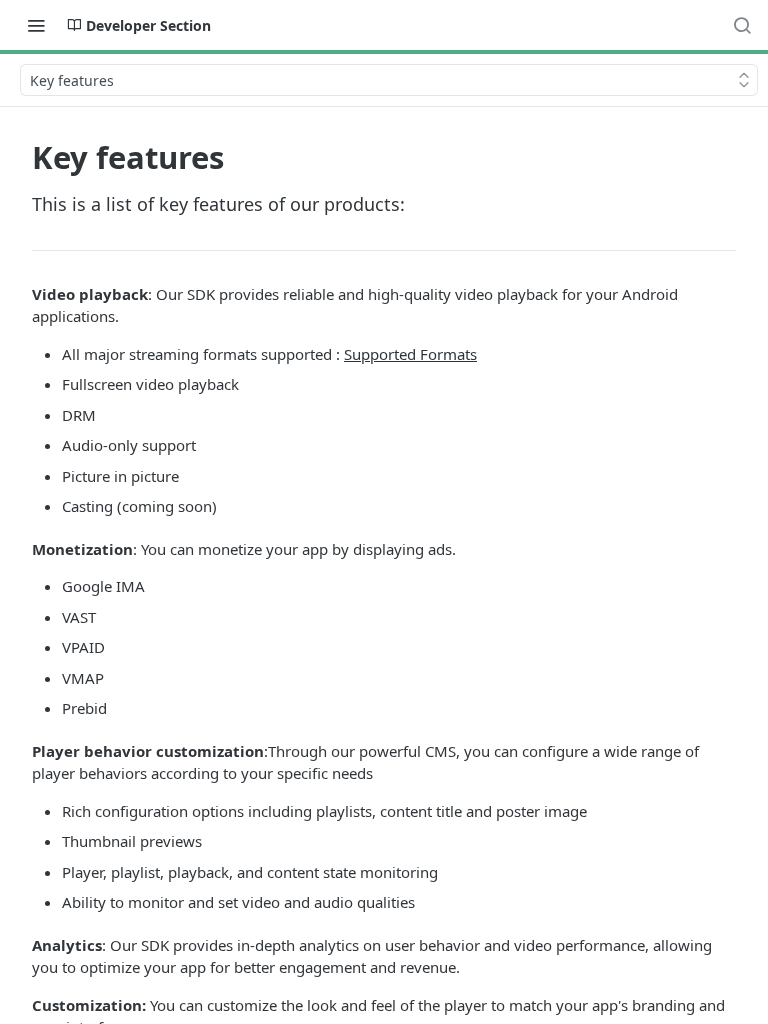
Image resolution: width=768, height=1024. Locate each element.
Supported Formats (410, 354)
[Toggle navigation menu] (36, 25)
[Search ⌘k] (742, 25)
